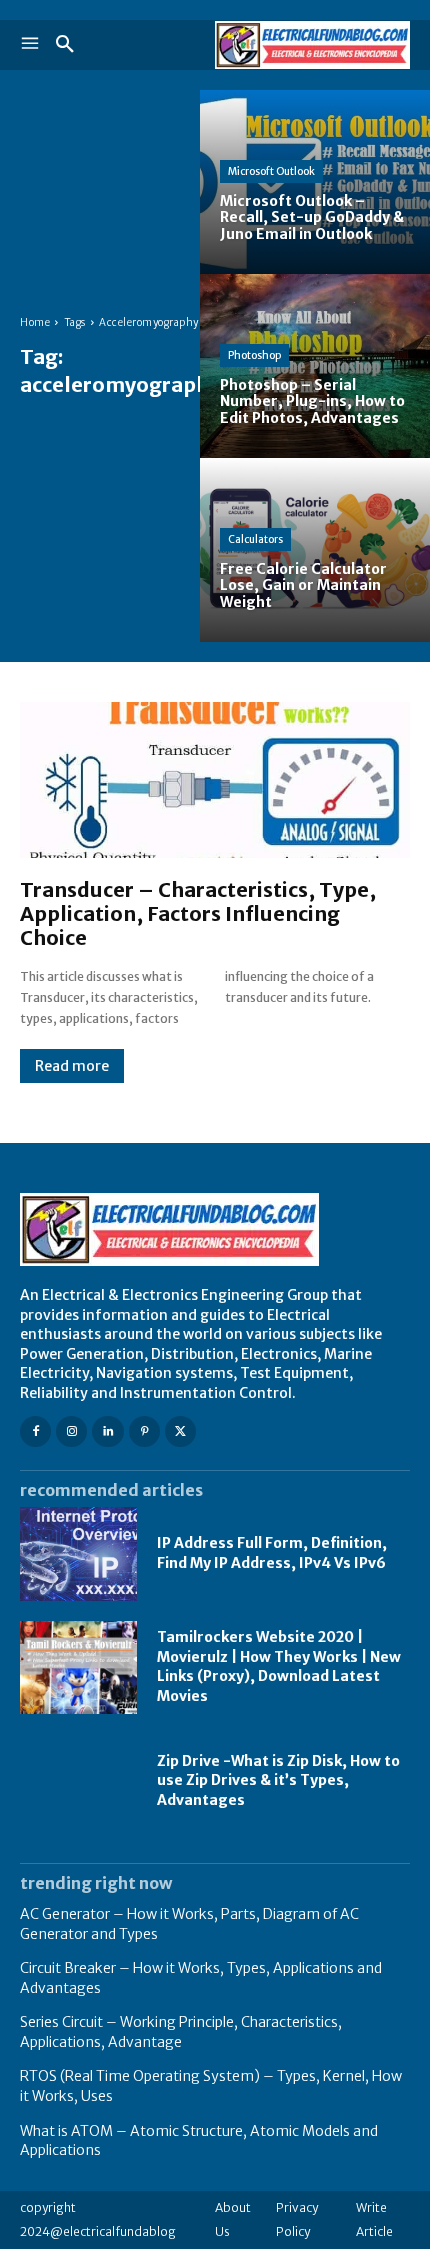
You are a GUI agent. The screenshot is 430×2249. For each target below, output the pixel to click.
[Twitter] (180, 1431)
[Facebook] (35, 1431)
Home (35, 322)
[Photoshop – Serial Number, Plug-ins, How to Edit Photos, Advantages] (315, 366)
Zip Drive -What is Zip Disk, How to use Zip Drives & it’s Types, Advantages (278, 1780)
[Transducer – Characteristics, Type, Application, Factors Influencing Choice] (215, 780)
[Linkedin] (107, 1431)
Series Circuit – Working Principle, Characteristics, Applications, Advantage (181, 2032)
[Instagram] (71, 1431)
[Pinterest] (144, 1431)
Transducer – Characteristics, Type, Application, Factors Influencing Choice (198, 913)
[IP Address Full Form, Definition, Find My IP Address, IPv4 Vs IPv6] (78, 1554)
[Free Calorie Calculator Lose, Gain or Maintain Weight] (315, 550)
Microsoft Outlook (271, 171)
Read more (72, 1066)
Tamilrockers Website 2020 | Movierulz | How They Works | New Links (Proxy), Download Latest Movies (279, 1666)
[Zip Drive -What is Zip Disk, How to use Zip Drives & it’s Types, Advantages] (78, 1781)
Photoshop (254, 355)
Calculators (255, 539)
